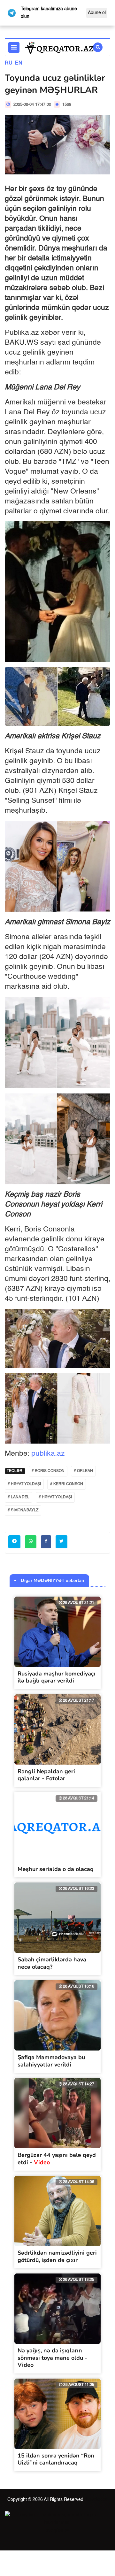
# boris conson (48, 1471)
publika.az (48, 1454)
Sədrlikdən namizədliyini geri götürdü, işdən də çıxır (57, 2256)
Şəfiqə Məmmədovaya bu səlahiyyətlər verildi (51, 2061)
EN (19, 63)
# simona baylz (23, 1510)
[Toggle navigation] (14, 47)
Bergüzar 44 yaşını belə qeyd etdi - (57, 2159)
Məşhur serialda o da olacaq (56, 1869)
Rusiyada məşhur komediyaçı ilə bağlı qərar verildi (57, 1677)
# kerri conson (67, 1484)
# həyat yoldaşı (24, 1484)
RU (9, 63)
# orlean (83, 1471)
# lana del (19, 1497)
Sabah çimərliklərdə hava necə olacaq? (52, 1963)
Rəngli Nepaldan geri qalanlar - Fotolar (46, 1775)
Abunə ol (97, 13)
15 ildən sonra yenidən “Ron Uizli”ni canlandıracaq (56, 2459)
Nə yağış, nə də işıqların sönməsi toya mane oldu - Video (52, 2358)
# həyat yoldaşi (55, 1497)
